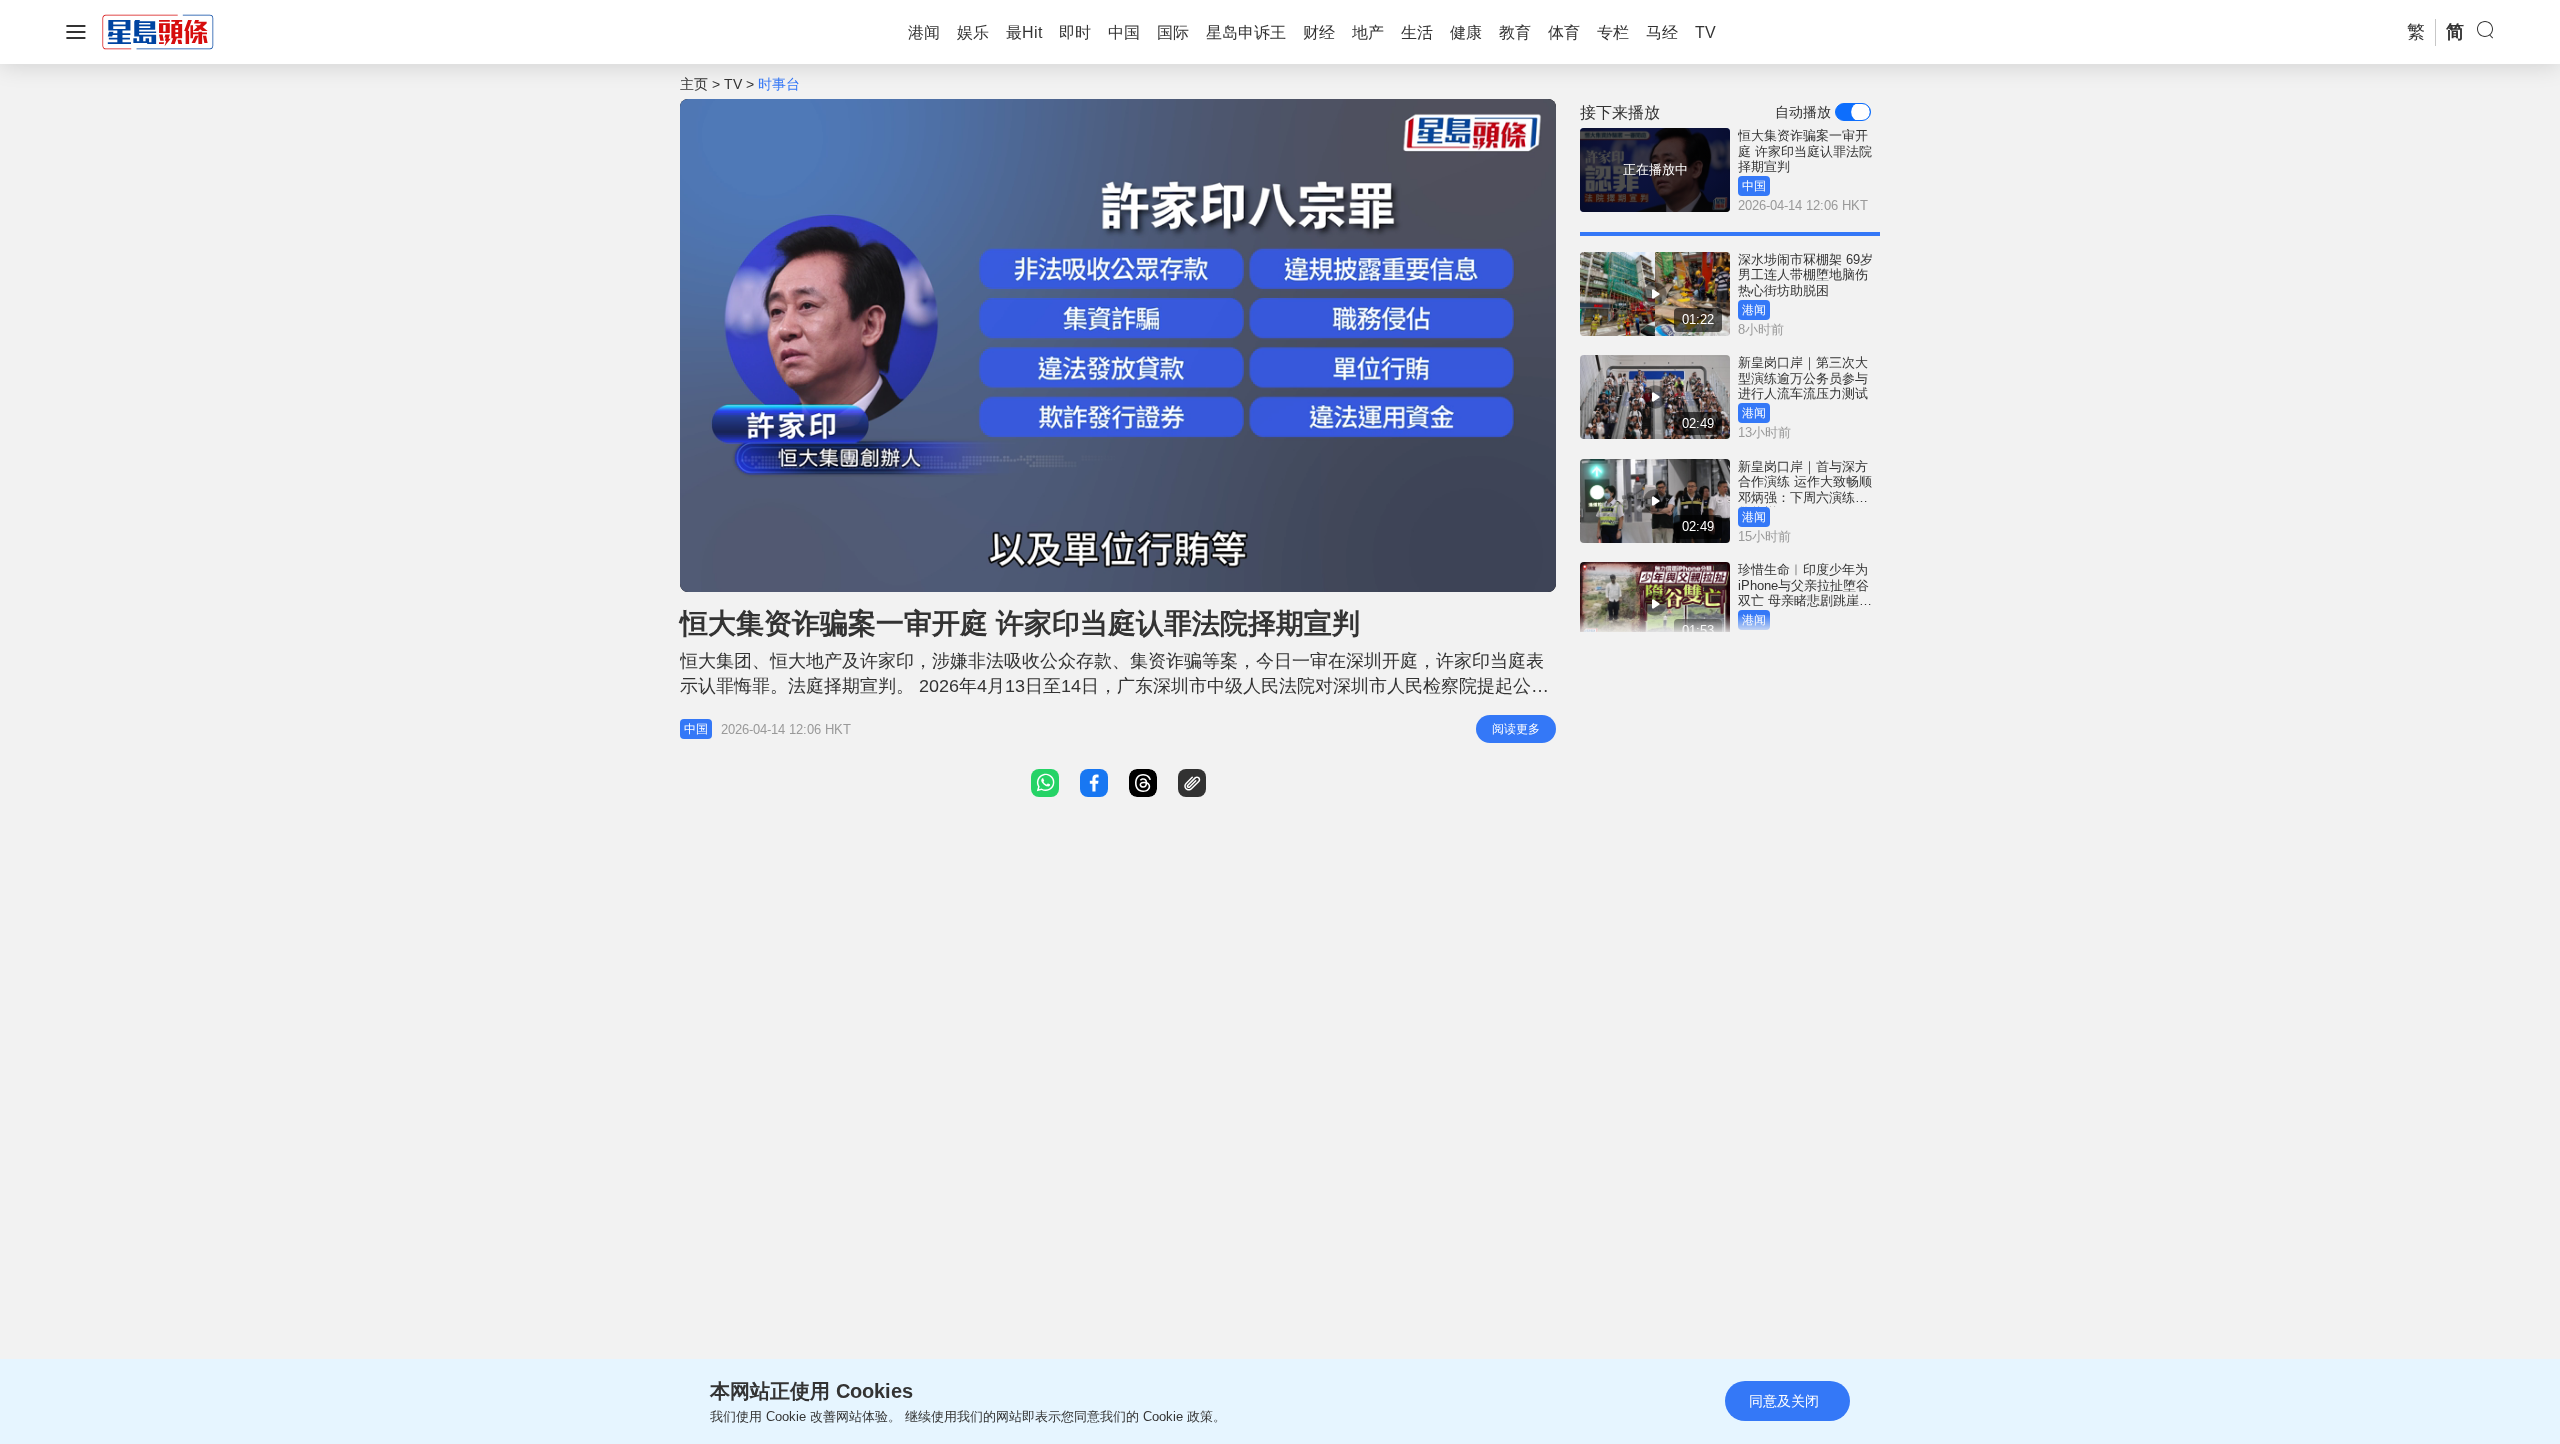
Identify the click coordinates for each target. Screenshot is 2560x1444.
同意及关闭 (1784, 1401)
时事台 (779, 84)
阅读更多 (1516, 729)
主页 (694, 84)
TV (733, 84)
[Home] (158, 31)
